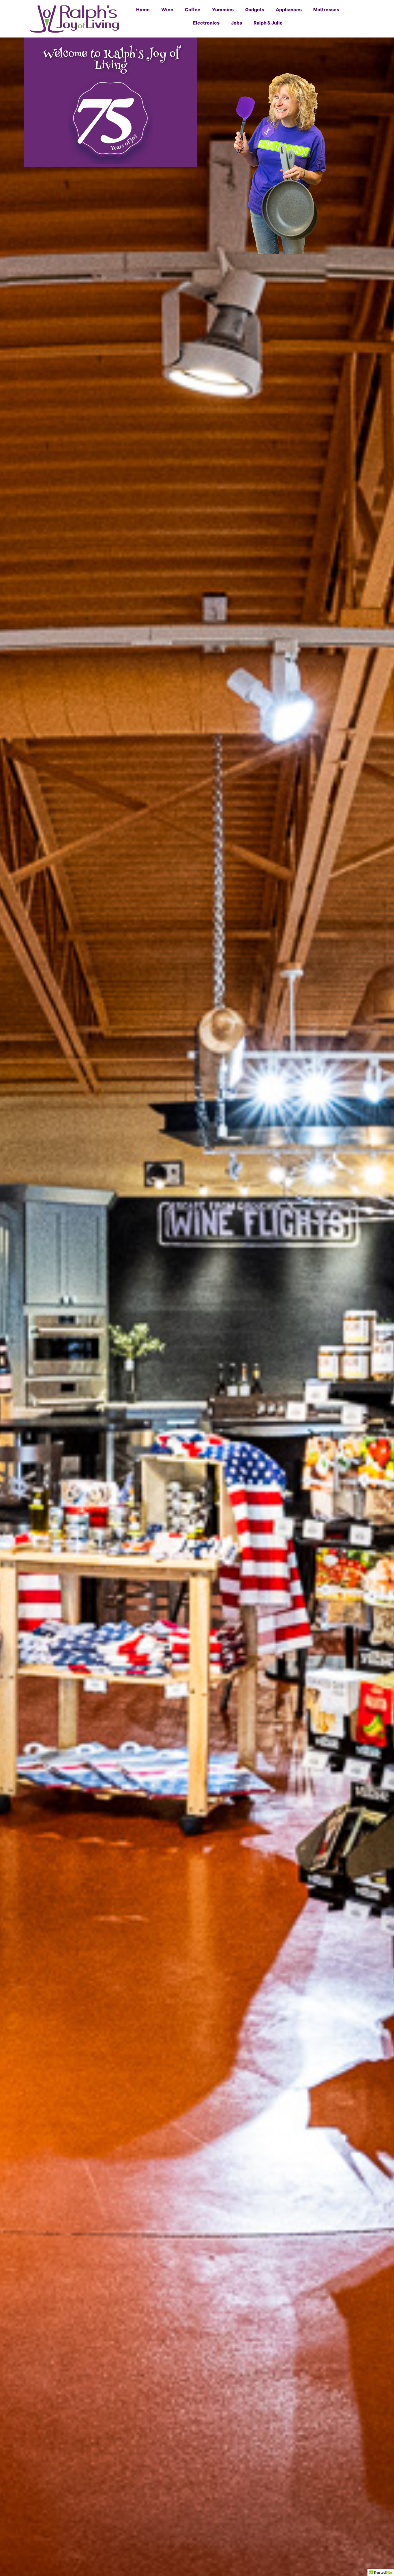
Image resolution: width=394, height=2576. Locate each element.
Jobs (237, 23)
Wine (167, 10)
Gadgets (255, 10)
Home (143, 10)
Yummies (223, 10)
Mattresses (326, 10)
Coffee (193, 10)
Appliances (289, 10)
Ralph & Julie (268, 23)
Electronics (206, 23)
